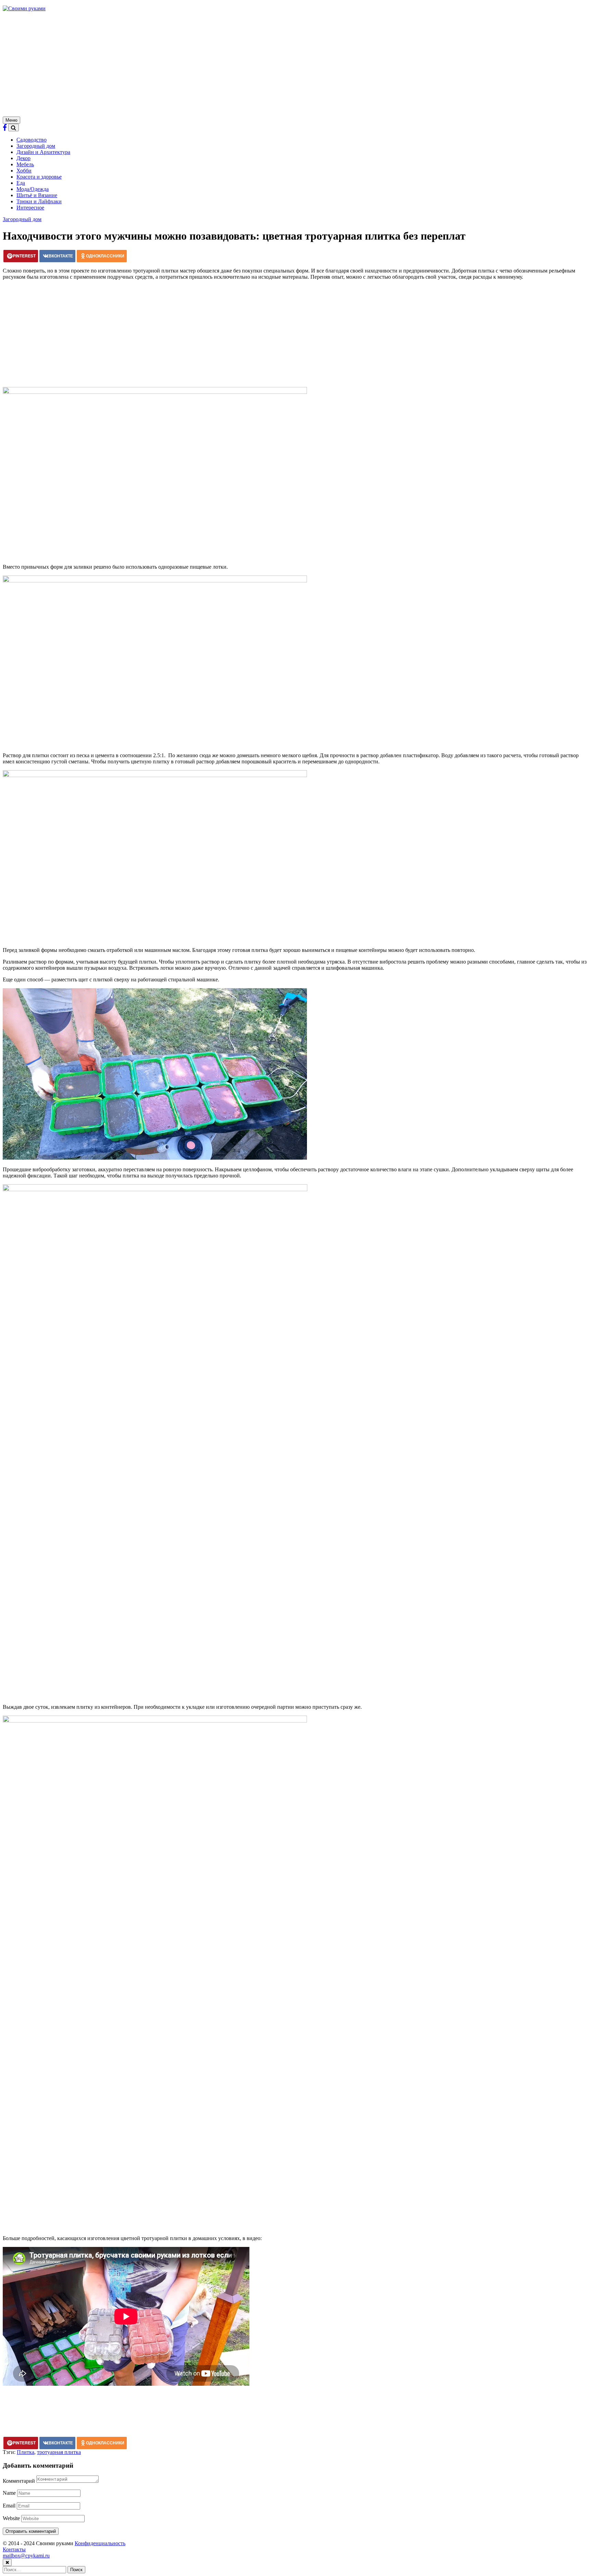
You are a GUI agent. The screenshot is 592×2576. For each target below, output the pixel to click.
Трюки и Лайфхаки (39, 201)
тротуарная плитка (59, 2452)
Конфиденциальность (100, 2543)
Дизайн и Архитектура (43, 152)
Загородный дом (36, 146)
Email (9, 2506)
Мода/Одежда (33, 189)
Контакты (14, 2549)
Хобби (24, 171)
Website (11, 2518)
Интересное (30, 208)
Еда (21, 183)
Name (9, 2493)
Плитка (26, 2452)
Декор (23, 158)
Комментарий (19, 2481)
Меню (11, 120)
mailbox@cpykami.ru (26, 2556)
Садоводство (32, 140)
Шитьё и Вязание (37, 195)
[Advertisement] (296, 65)
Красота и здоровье (39, 177)
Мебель (25, 164)
